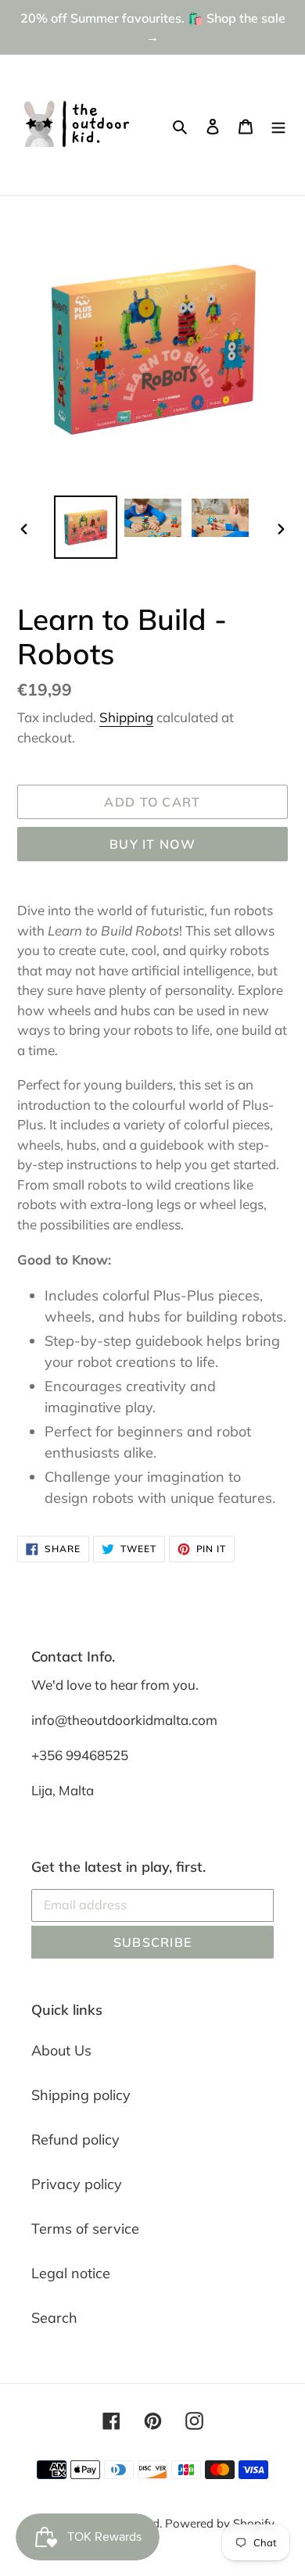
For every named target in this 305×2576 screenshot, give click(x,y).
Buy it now (152, 844)
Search (54, 2318)
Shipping (126, 717)
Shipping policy (81, 2095)
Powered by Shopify (220, 2523)
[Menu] (278, 125)
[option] (86, 527)
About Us (61, 2050)
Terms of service (85, 2229)
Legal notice (71, 2273)
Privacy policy (77, 2184)
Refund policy (75, 2140)
